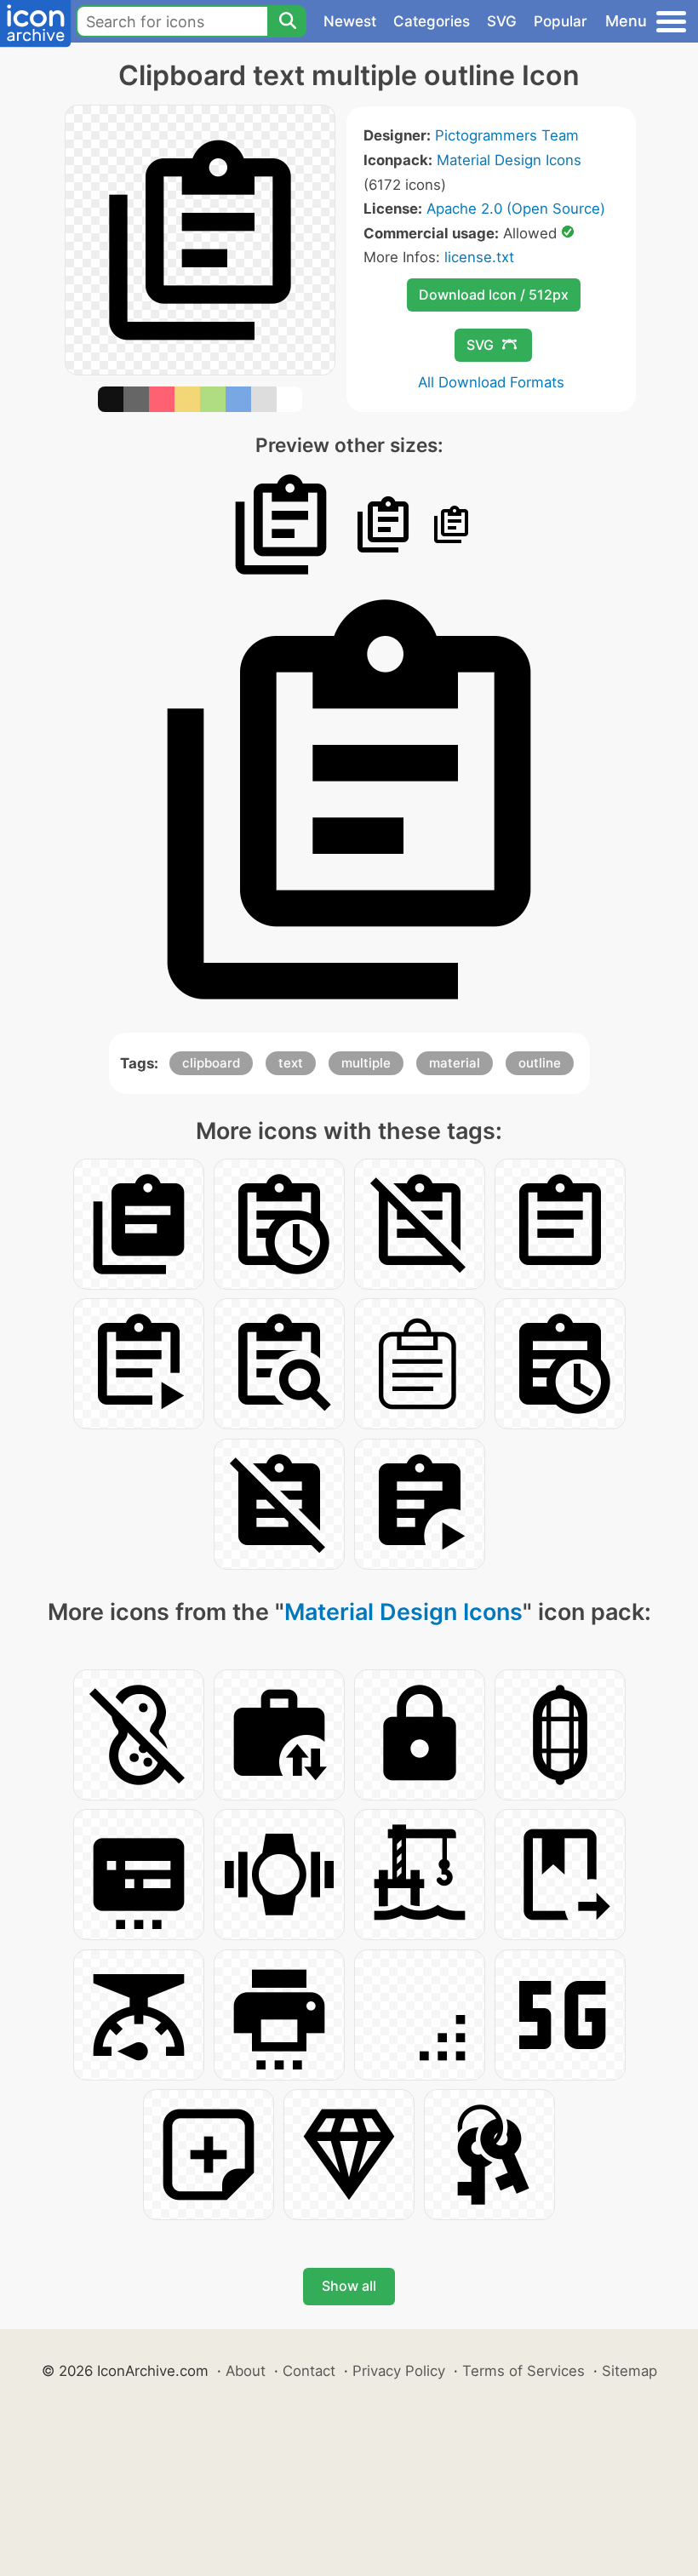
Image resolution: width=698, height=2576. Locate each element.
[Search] (287, 21)
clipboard (211, 1063)
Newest (350, 21)
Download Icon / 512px (494, 295)
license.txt (479, 257)
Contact (309, 2371)
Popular (561, 21)
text (291, 1063)
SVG (502, 21)
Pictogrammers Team (507, 135)
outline (540, 1063)
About (246, 2371)
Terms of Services (523, 2371)
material (455, 1063)
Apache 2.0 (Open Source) (516, 209)
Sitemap (629, 2371)
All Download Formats (491, 382)
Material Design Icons (509, 160)
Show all (349, 2286)
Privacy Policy (399, 2371)
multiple (366, 1063)
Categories (432, 21)
